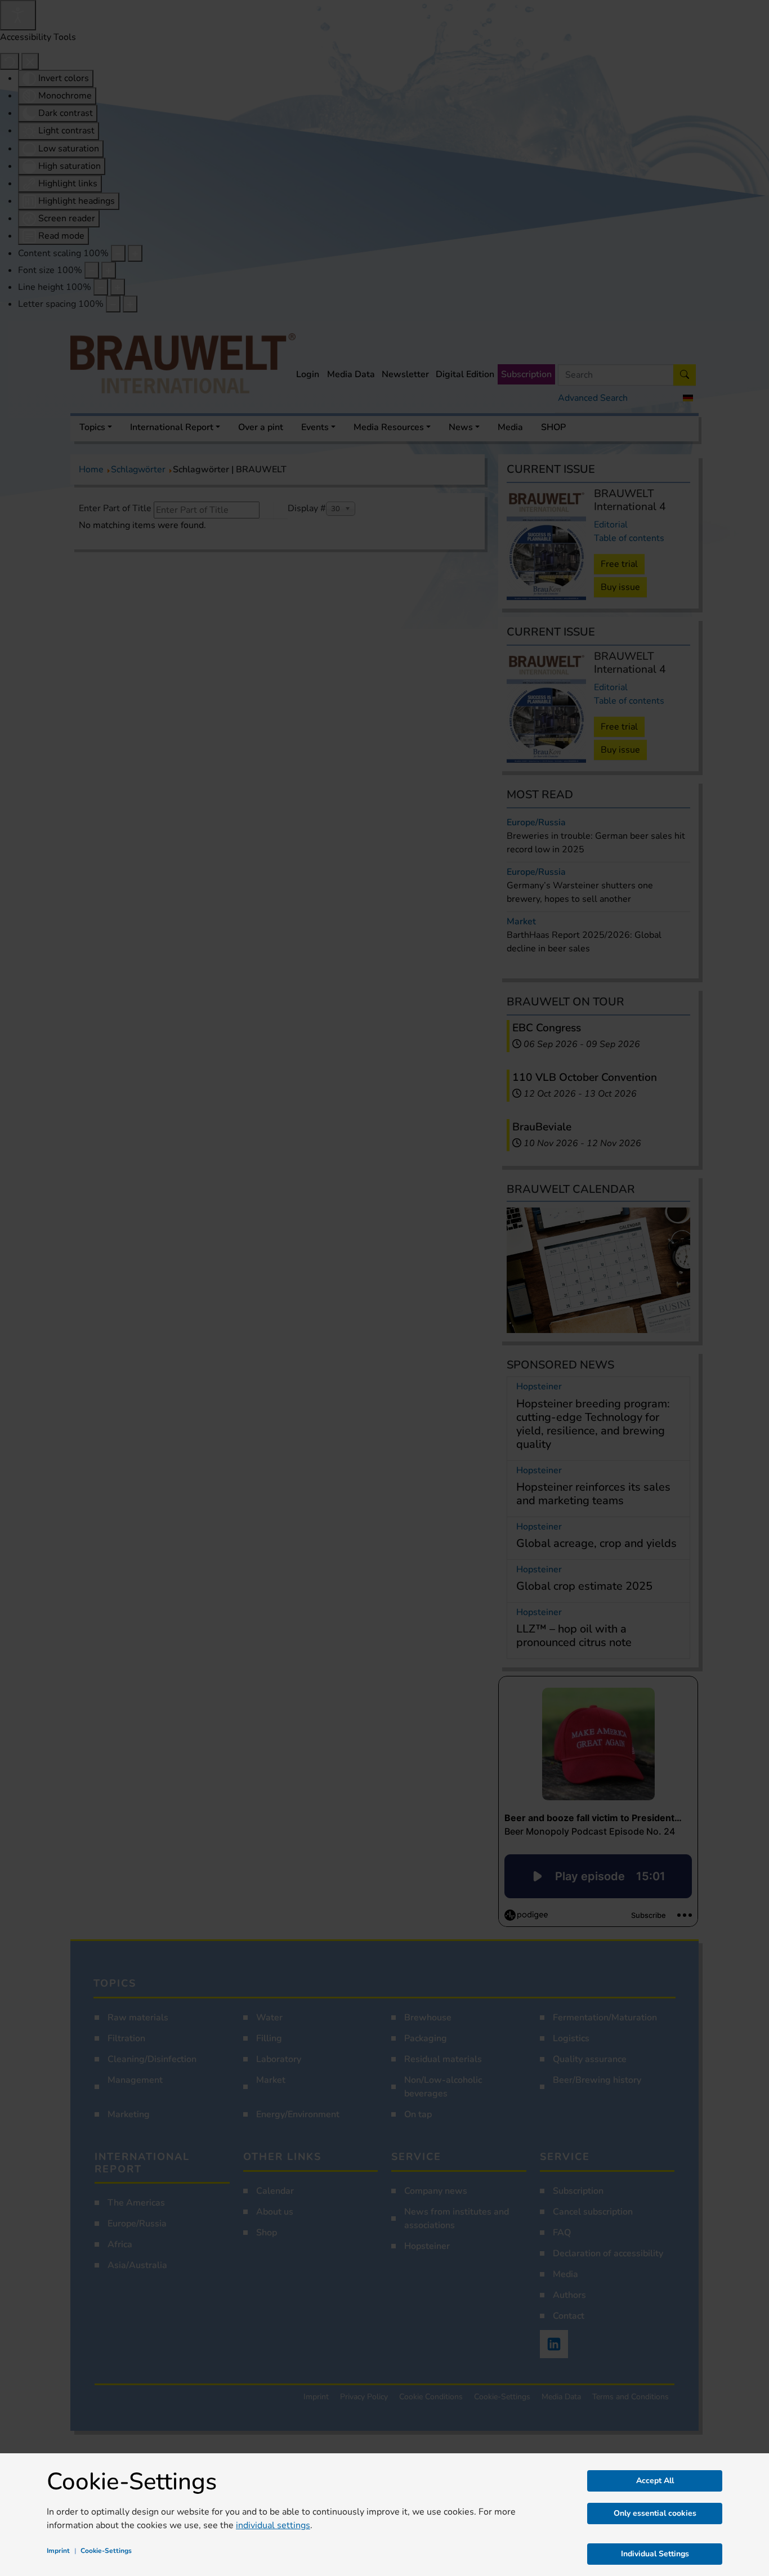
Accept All (655, 2481)
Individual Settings (655, 2554)
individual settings (273, 2525)
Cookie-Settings (106, 2551)
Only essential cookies (655, 2513)
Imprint (58, 2551)
